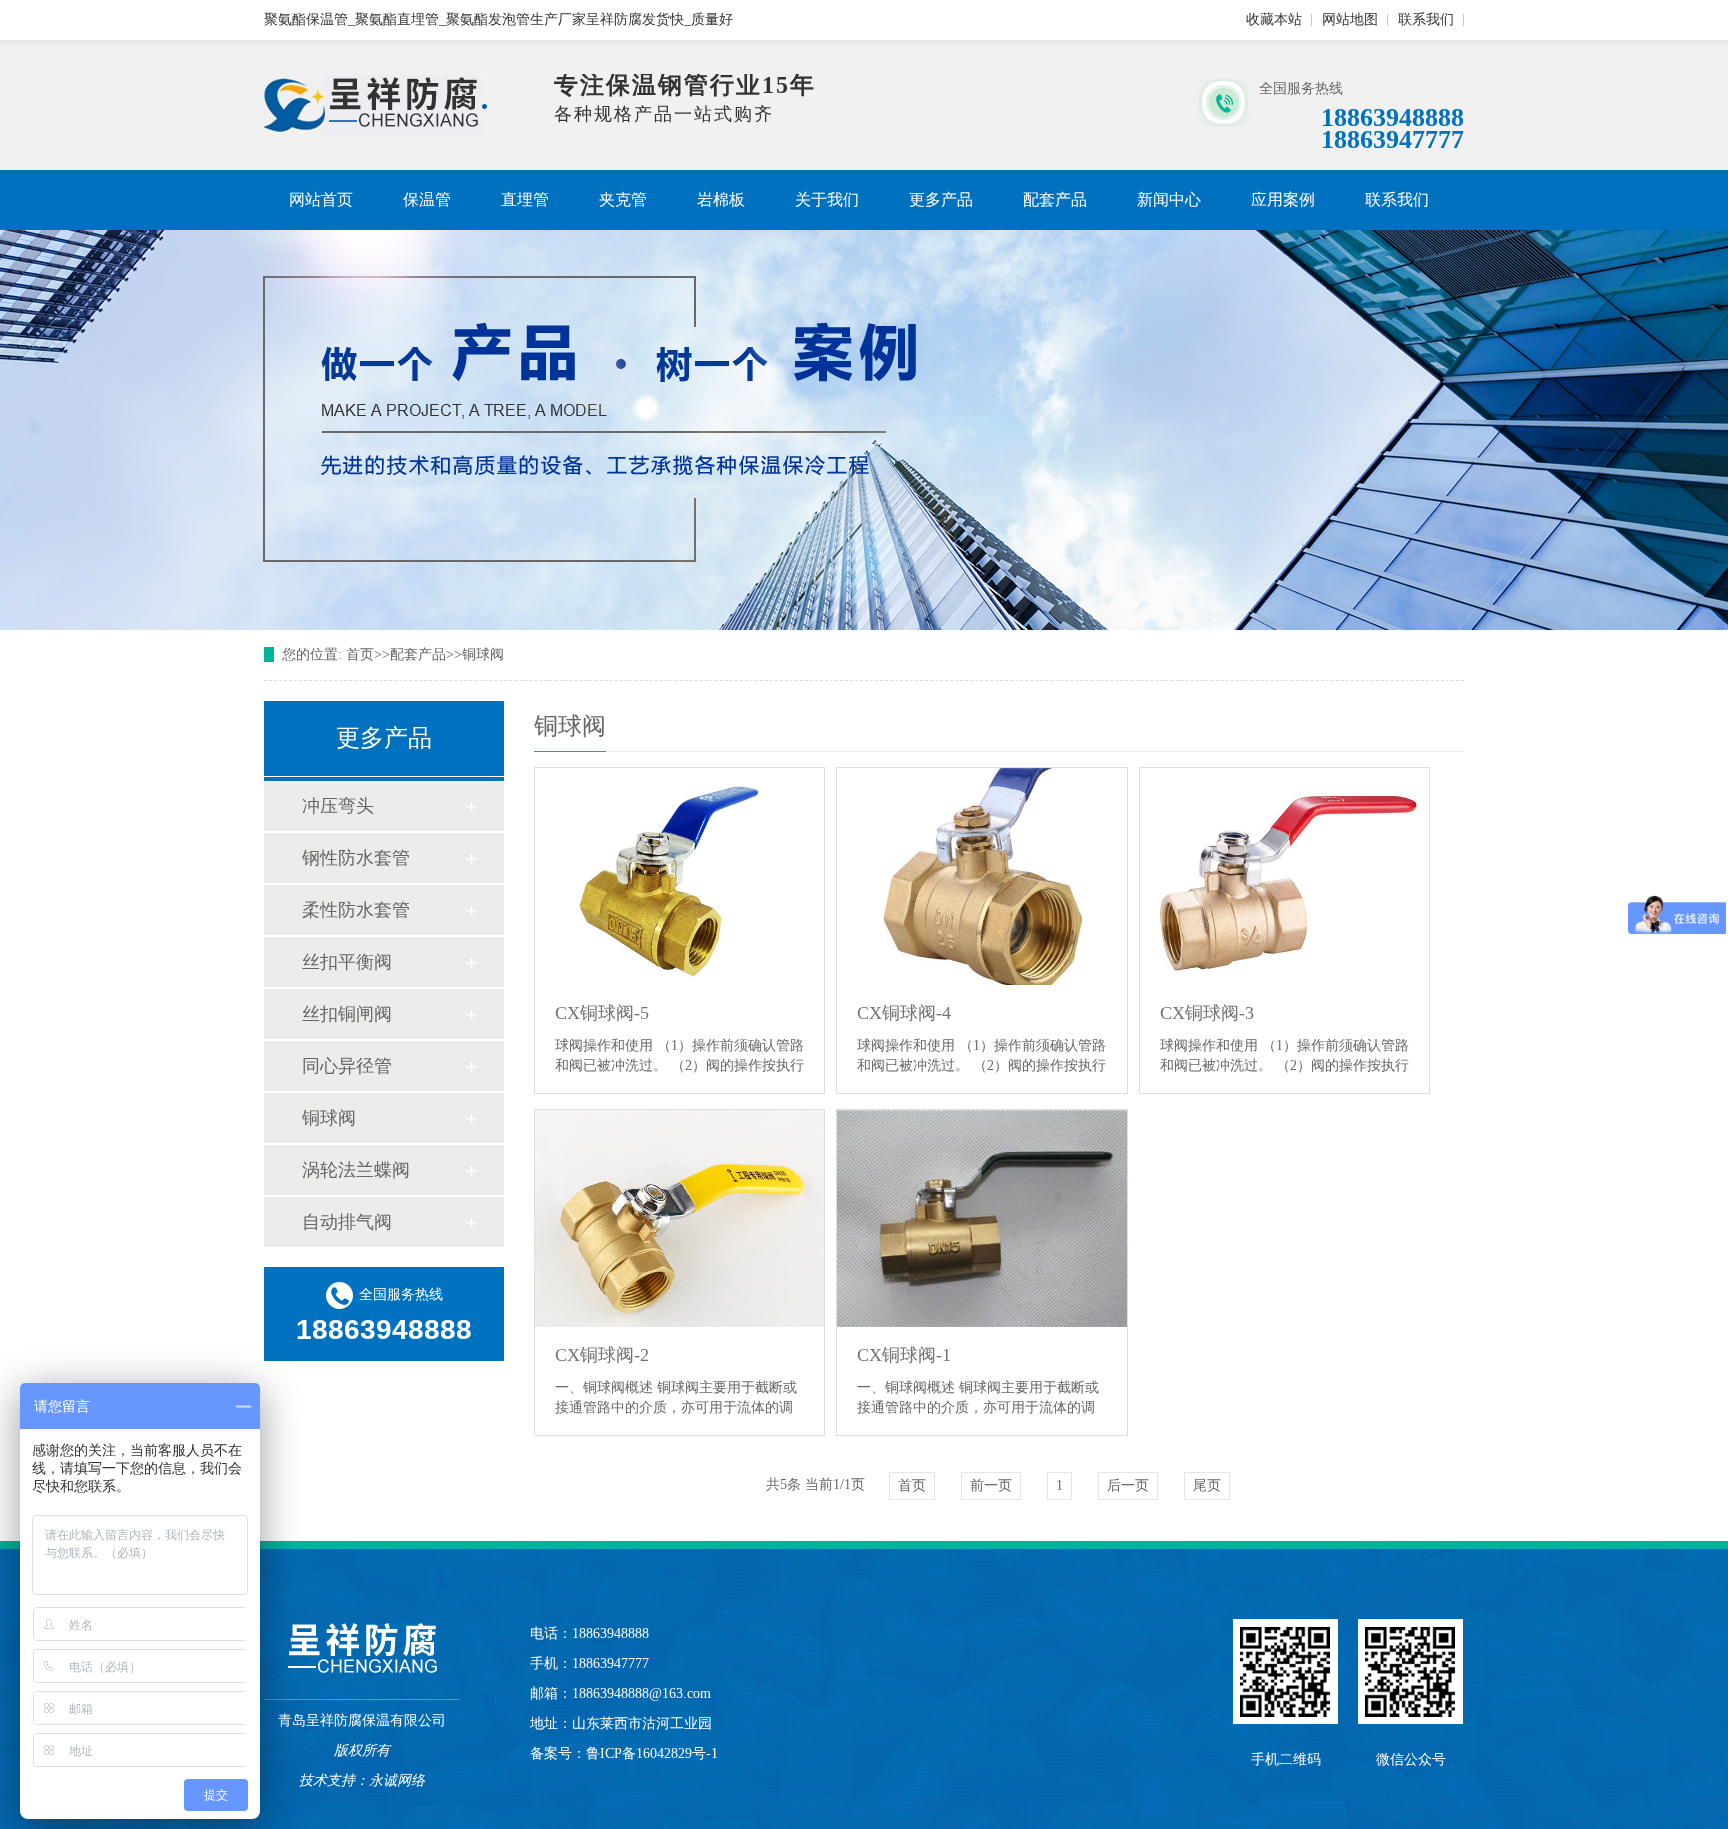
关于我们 (827, 199)
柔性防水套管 (356, 910)
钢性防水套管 (356, 858)
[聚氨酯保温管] (375, 130)
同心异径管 (347, 1066)
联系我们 (1426, 19)
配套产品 (1055, 199)
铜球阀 (483, 654)
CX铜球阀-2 (602, 1355)
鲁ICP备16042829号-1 (652, 1753)
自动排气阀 (347, 1222)
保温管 (427, 199)
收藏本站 (1274, 19)
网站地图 (1350, 19)
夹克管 (623, 199)
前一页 (991, 1485)
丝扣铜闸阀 (347, 1014)
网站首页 (321, 199)
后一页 (1128, 1485)
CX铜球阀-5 (602, 1013)
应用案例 (1283, 199)
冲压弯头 (338, 806)
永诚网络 (397, 1780)
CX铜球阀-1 (904, 1355)
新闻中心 (1169, 199)
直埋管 (525, 199)
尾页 (1207, 1485)
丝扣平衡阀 (347, 962)
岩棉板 (721, 199)
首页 (360, 654)
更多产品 (941, 199)
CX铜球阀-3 (1207, 1013)
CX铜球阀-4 (904, 1013)
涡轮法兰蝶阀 (356, 1170)
